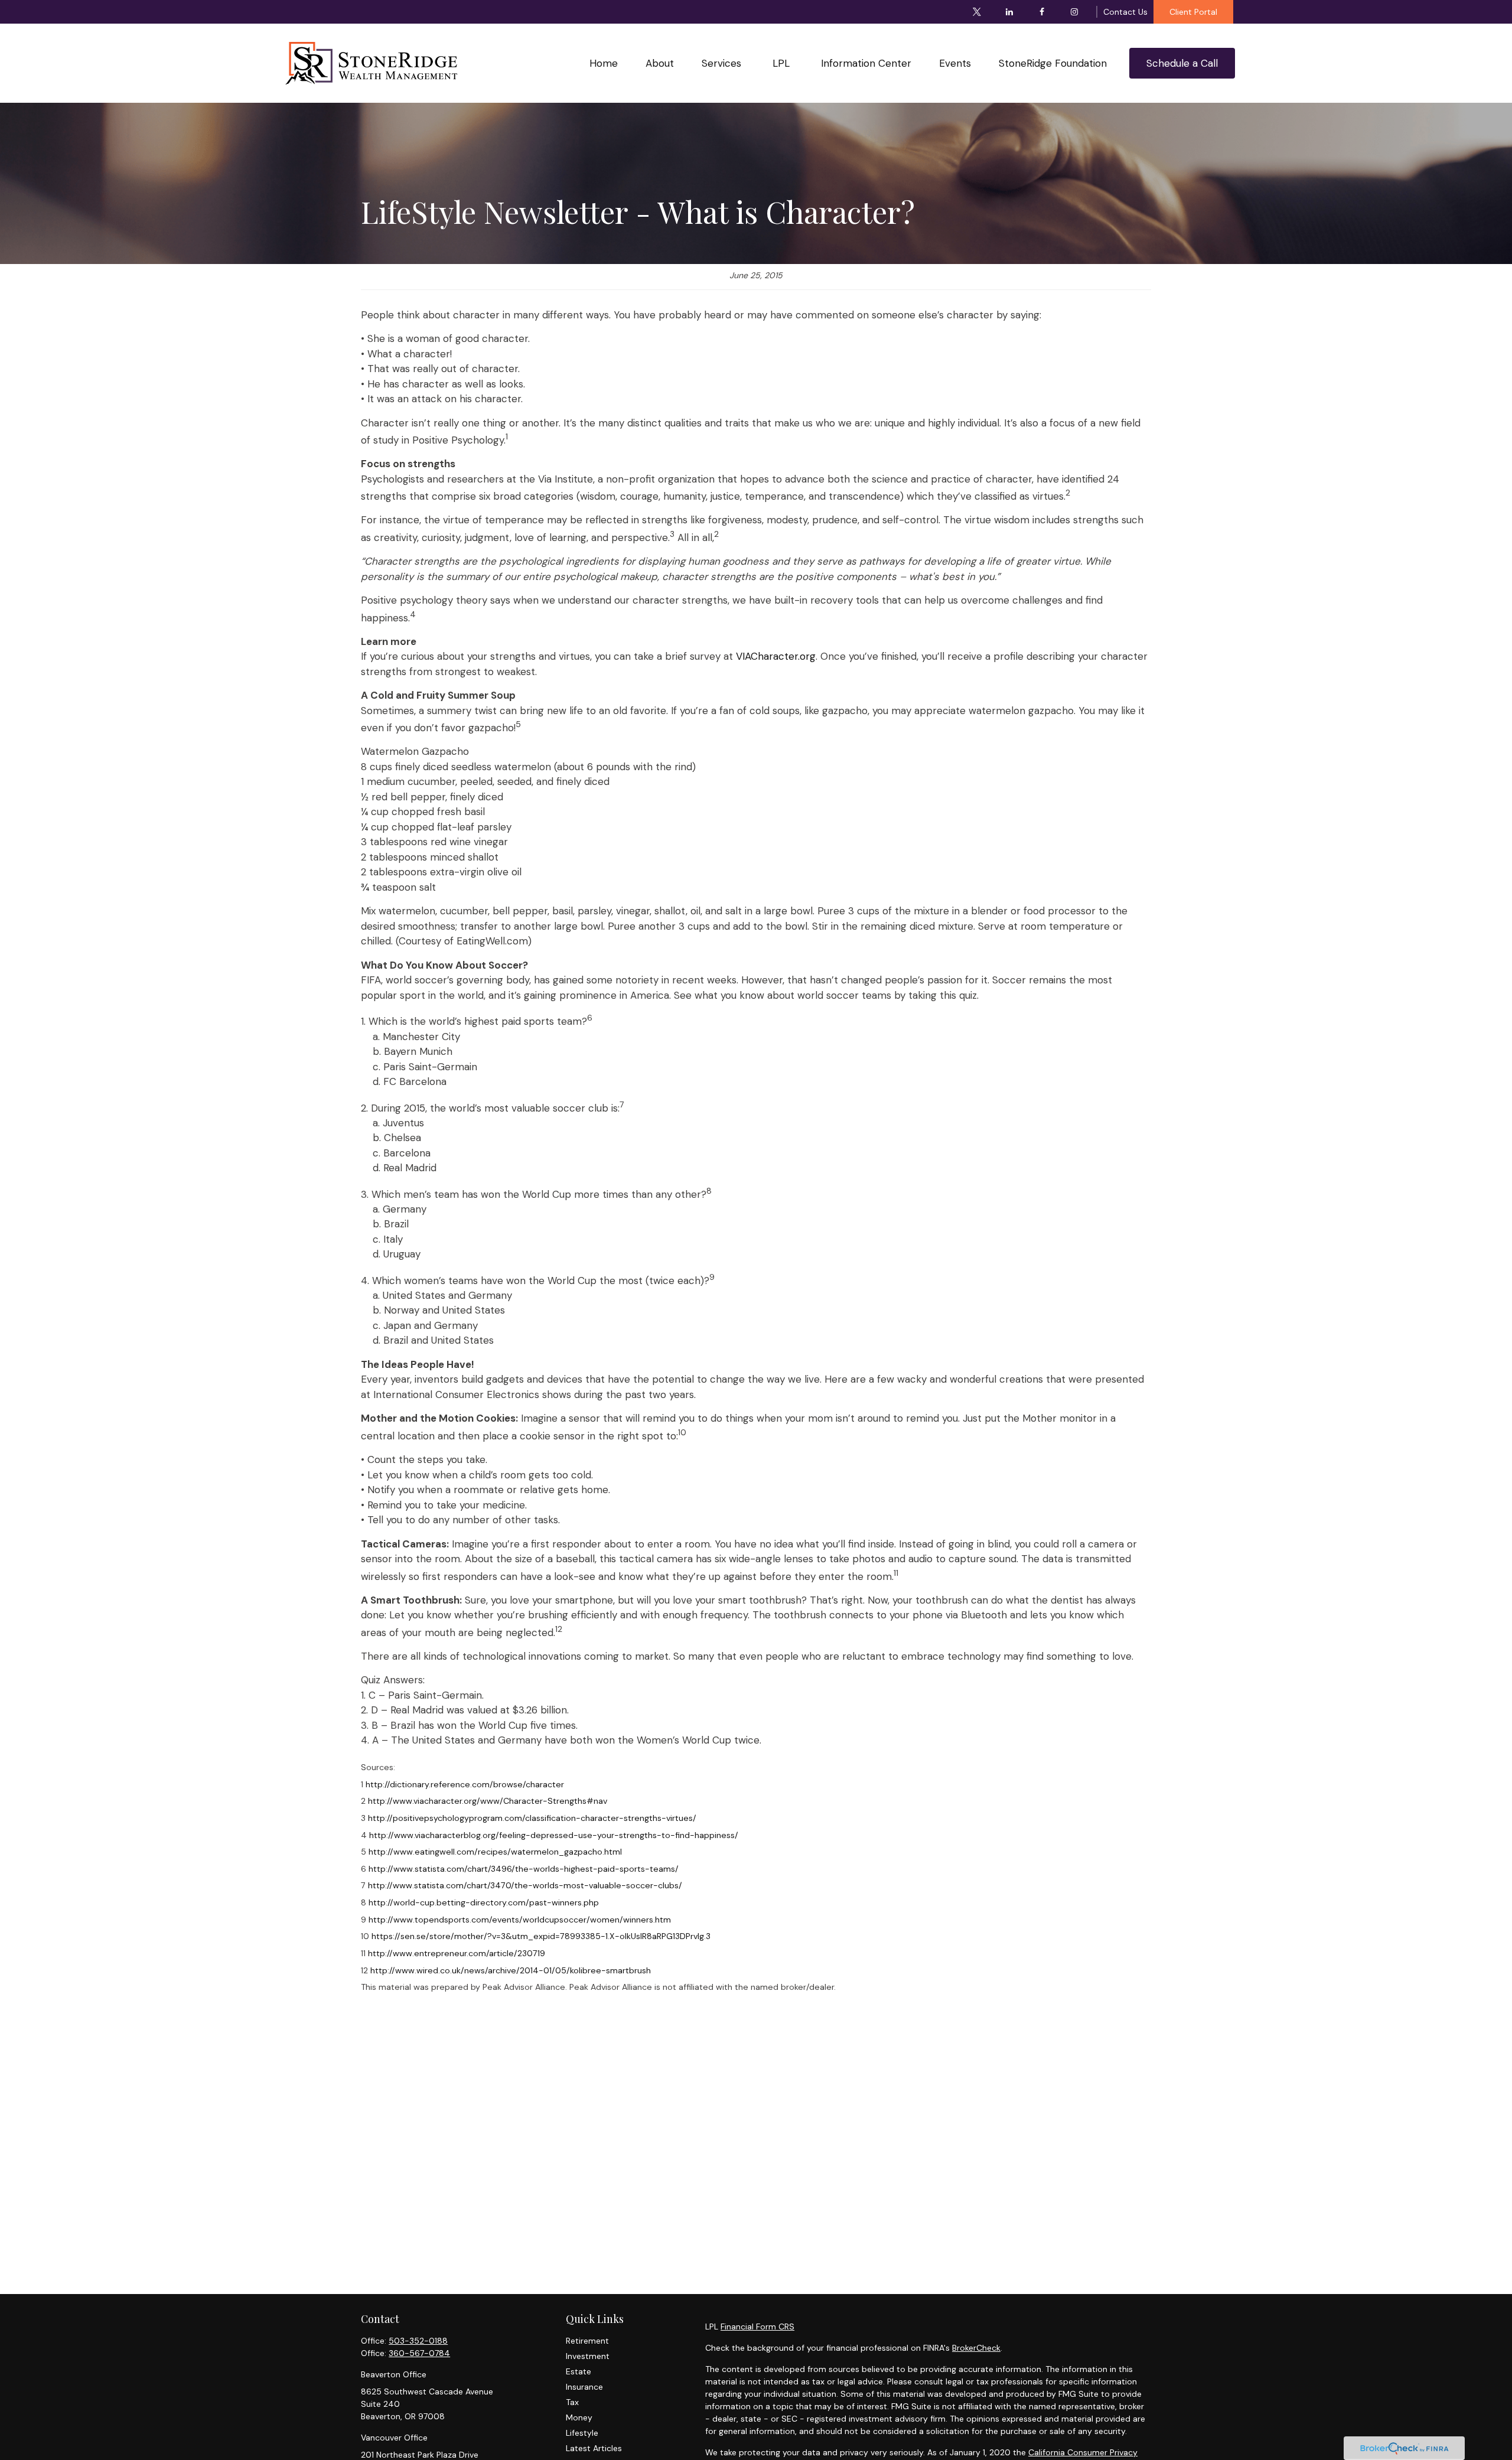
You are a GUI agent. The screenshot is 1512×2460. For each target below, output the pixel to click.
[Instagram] (1075, 12)
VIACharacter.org (776, 656)
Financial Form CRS (757, 2327)
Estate (579, 2371)
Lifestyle (582, 2433)
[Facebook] (1042, 12)
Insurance (584, 2387)
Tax (572, 2402)
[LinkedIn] (1010, 12)
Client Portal (1193, 12)
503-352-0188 (418, 2341)
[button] (603, 63)
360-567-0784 (419, 2353)
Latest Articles (594, 2448)
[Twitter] (977, 12)
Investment (588, 2356)
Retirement (587, 2341)
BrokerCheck (976, 2348)
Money (579, 2417)
